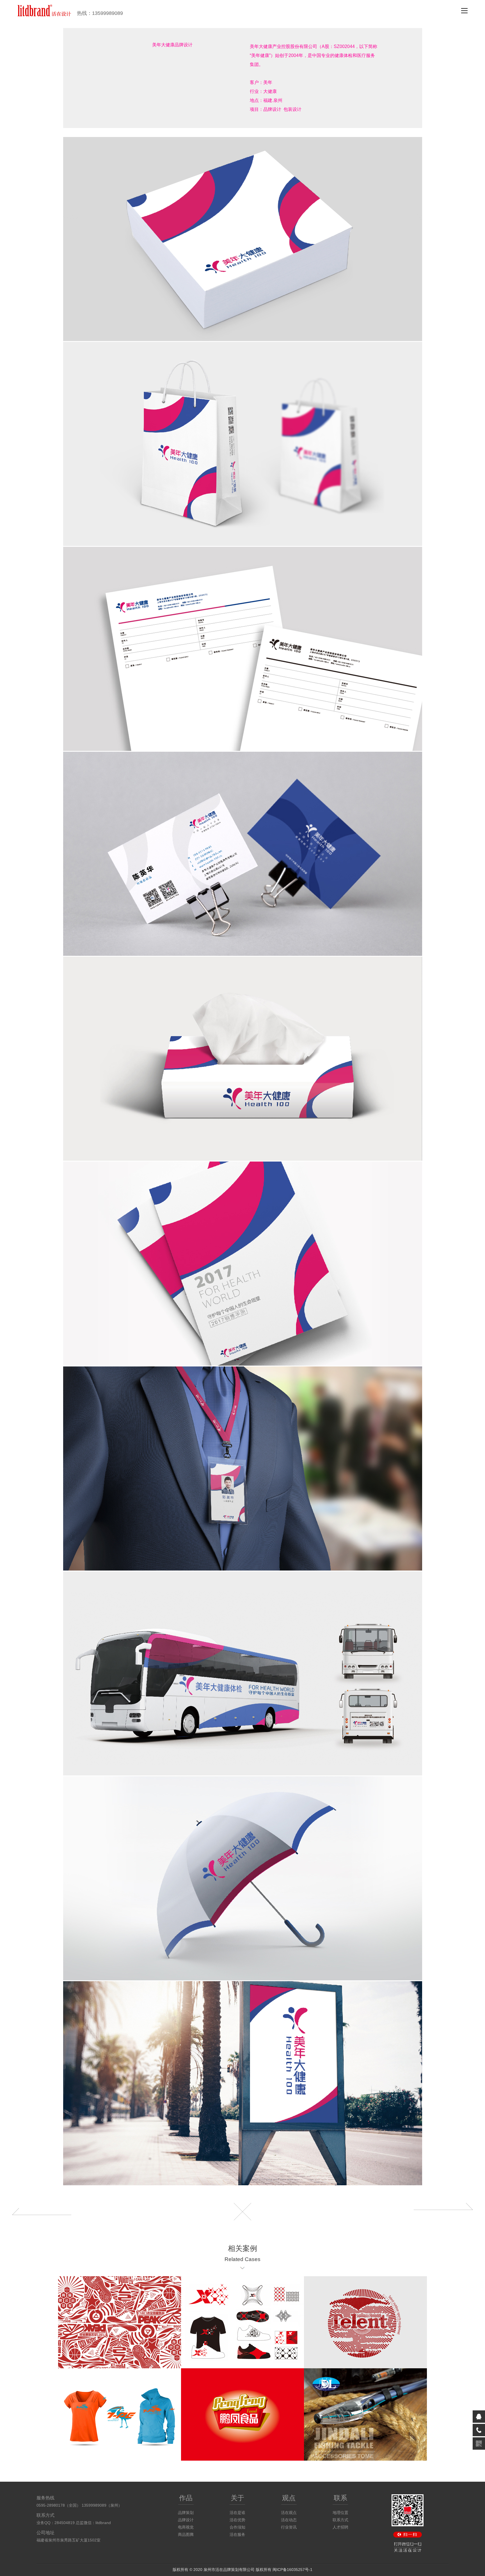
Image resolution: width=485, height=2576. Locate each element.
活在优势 (237, 2520)
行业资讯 (289, 2527)
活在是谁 (237, 2513)
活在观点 (289, 2513)
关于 (237, 2498)
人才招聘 (340, 2527)
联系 (340, 2498)
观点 (289, 2498)
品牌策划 (186, 2513)
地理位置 (340, 2513)
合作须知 (237, 2527)
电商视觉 (186, 2527)
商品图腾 (186, 2534)
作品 (186, 2498)
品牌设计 (186, 2520)
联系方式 (340, 2520)
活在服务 (237, 2534)
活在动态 (289, 2520)
